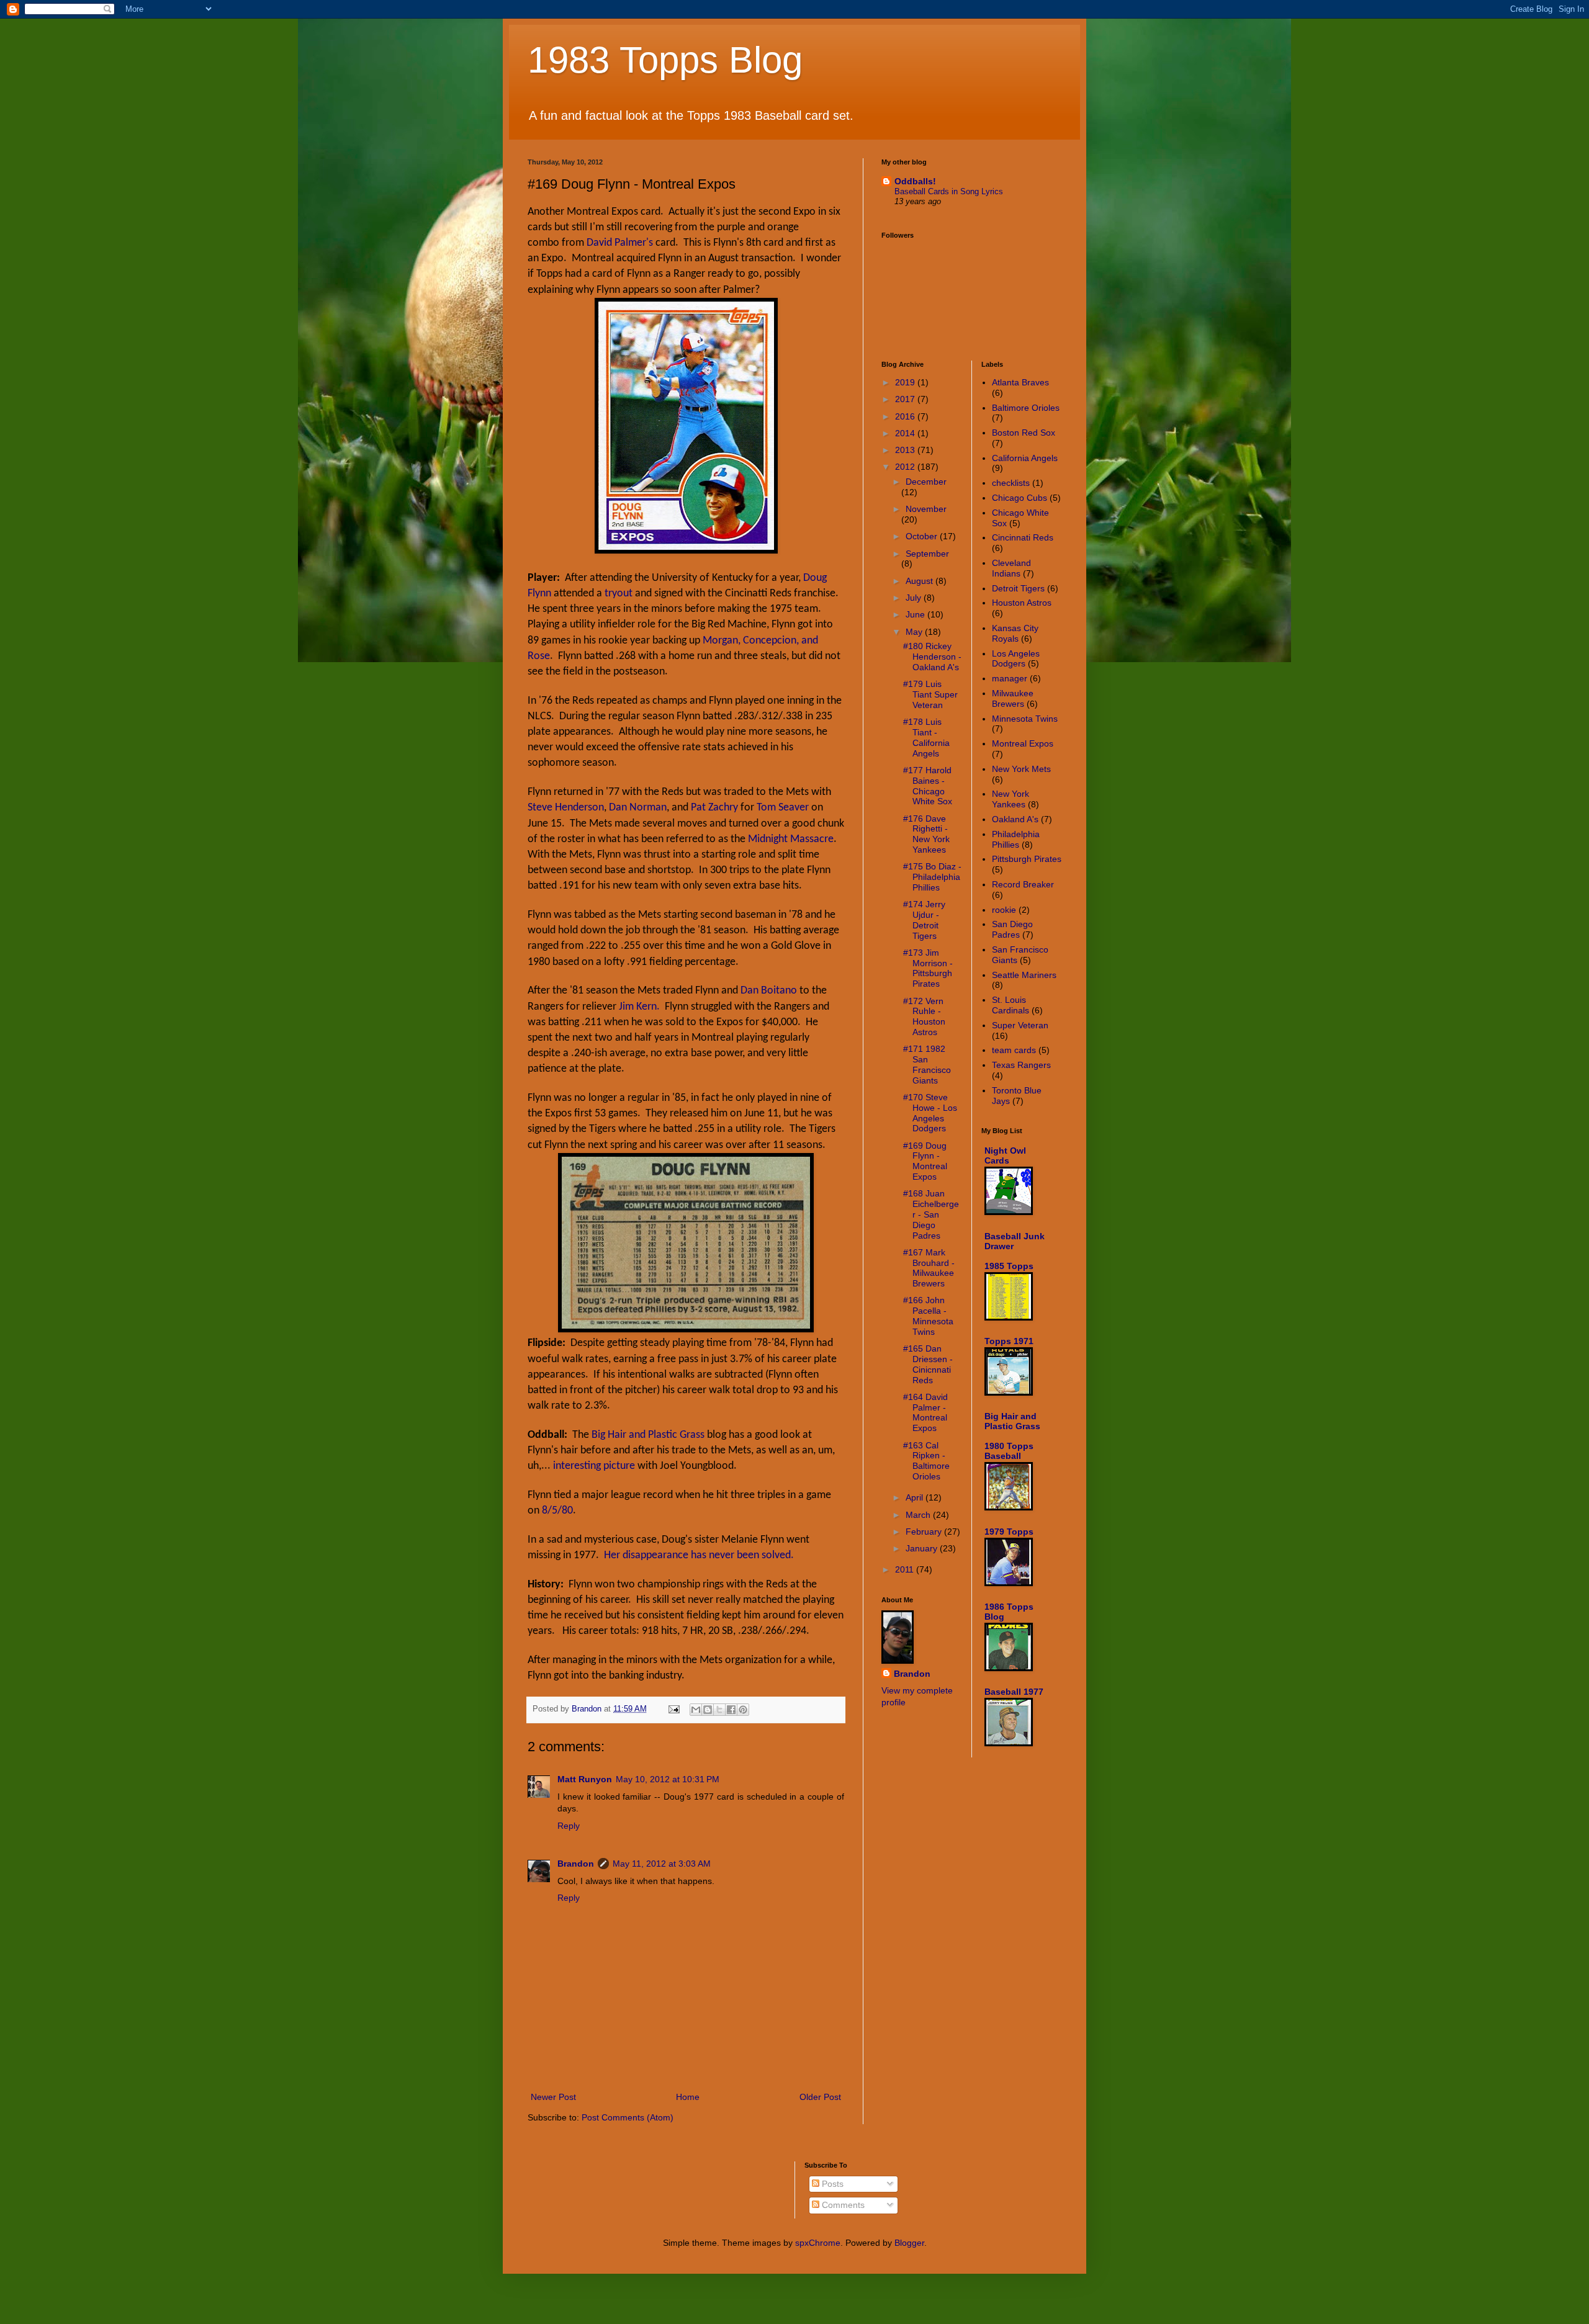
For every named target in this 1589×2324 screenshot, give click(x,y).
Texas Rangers (1021, 1065)
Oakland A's (1015, 819)
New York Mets (1021, 769)
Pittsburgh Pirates (1027, 859)
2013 (906, 450)
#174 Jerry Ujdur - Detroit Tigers (924, 920)
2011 (906, 1569)
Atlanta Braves (1020, 382)
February (925, 1532)
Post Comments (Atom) (628, 2117)
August (921, 581)
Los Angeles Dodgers (1016, 659)
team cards (1014, 1050)
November (926, 509)
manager (1010, 678)
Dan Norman (638, 808)
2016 (906, 416)
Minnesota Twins (1025, 719)
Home (688, 2097)
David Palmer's (620, 243)
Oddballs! (915, 181)
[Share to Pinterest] (743, 1710)
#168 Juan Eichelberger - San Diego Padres (931, 1214)
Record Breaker (1023, 884)
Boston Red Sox (1024, 433)
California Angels (1025, 458)
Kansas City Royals (1015, 633)
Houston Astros (1022, 603)
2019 (906, 382)
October (923, 536)
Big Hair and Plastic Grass (648, 1435)
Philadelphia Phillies (1016, 839)
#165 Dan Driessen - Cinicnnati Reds (928, 1364)
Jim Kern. (639, 1007)
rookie (1004, 910)
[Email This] (696, 1710)
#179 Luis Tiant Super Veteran (930, 694)
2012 (906, 467)
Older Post (820, 2097)
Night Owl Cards (1005, 1155)
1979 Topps (1009, 1532)
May (915, 632)
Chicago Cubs (1020, 498)
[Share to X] (719, 1710)
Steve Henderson (566, 808)
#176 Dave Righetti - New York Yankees (926, 834)
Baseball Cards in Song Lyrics (949, 191)
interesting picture (594, 1466)
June (916, 614)
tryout (619, 594)
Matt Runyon (585, 1779)
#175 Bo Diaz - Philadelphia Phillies (932, 877)
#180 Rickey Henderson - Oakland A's (932, 657)
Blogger (909, 2243)
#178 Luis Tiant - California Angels (926, 737)
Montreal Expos (1023, 743)
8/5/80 (557, 1511)
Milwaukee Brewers (1013, 698)
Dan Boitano (769, 991)
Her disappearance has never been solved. (699, 1555)
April (916, 1497)
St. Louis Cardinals (1011, 1005)
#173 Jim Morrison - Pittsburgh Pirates (928, 968)
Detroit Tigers (1018, 588)
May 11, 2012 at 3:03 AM (662, 1864)
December (926, 482)
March (919, 1515)
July (915, 598)
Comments (842, 2205)
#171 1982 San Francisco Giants (927, 1064)
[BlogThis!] (708, 1710)
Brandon (576, 1864)
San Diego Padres (1012, 929)
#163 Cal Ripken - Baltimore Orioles (926, 1461)
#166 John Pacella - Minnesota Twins (928, 1316)
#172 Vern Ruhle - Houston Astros (924, 1016)
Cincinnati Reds (1023, 537)
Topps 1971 (1009, 1341)
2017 (906, 399)
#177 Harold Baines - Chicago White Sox (928, 786)
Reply (569, 1826)
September (927, 554)
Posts (831, 2184)
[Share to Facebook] (731, 1710)
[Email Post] (673, 1709)
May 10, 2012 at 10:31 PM (668, 1779)
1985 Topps (1009, 1266)
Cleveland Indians (1011, 568)
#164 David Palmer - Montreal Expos (925, 1412)
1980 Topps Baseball (1009, 1451)
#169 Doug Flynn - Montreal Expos (925, 1161)
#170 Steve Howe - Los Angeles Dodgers (930, 1113)
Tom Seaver (783, 808)
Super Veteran (1020, 1025)
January (923, 1548)
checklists (1011, 483)
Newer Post (553, 2097)
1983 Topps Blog (665, 60)
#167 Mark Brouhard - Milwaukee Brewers (929, 1268)
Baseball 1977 (1014, 1692)
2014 (906, 433)
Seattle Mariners (1024, 975)
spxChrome (818, 2243)
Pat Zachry (714, 808)
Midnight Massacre (791, 839)
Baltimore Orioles (1026, 408)
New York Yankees (1011, 799)
